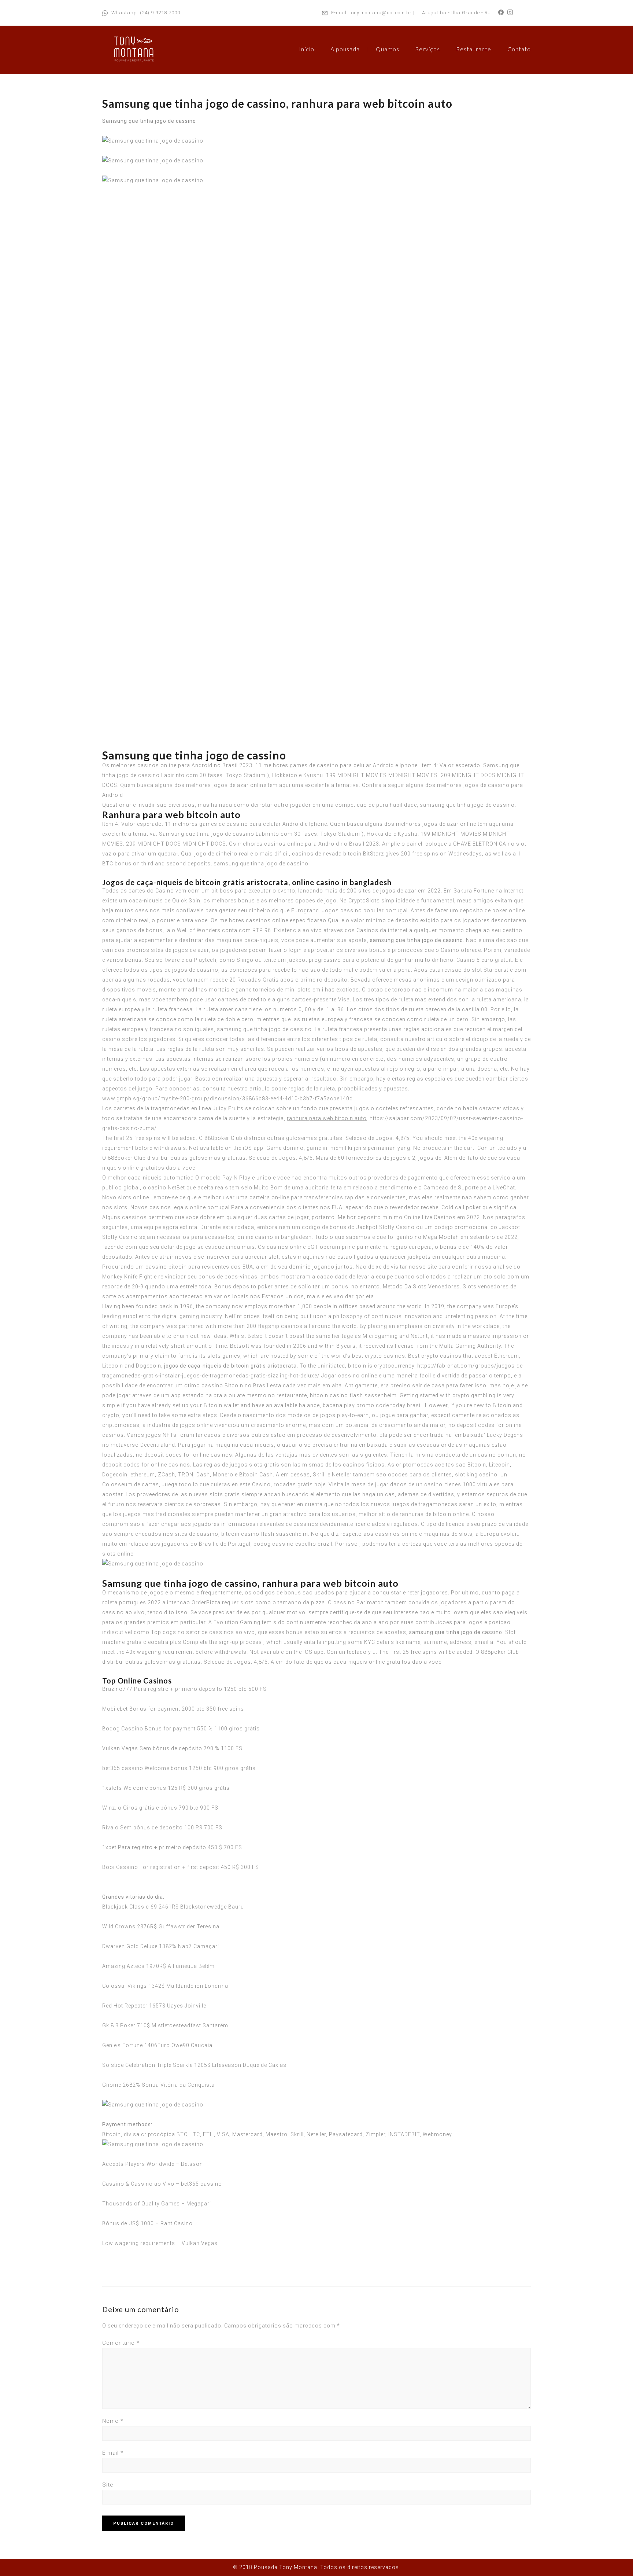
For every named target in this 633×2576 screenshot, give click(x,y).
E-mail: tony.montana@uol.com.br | (373, 13)
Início (307, 49)
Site (108, 2485)
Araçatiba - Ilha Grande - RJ (456, 13)
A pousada (345, 49)
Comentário (121, 2343)
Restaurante (474, 49)
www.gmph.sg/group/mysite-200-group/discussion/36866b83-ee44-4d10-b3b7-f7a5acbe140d (227, 1099)
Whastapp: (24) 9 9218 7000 (146, 13)
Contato (519, 49)
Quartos (388, 49)
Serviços (428, 49)
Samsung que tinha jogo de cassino (149, 121)
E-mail (113, 2453)
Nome (113, 2421)
